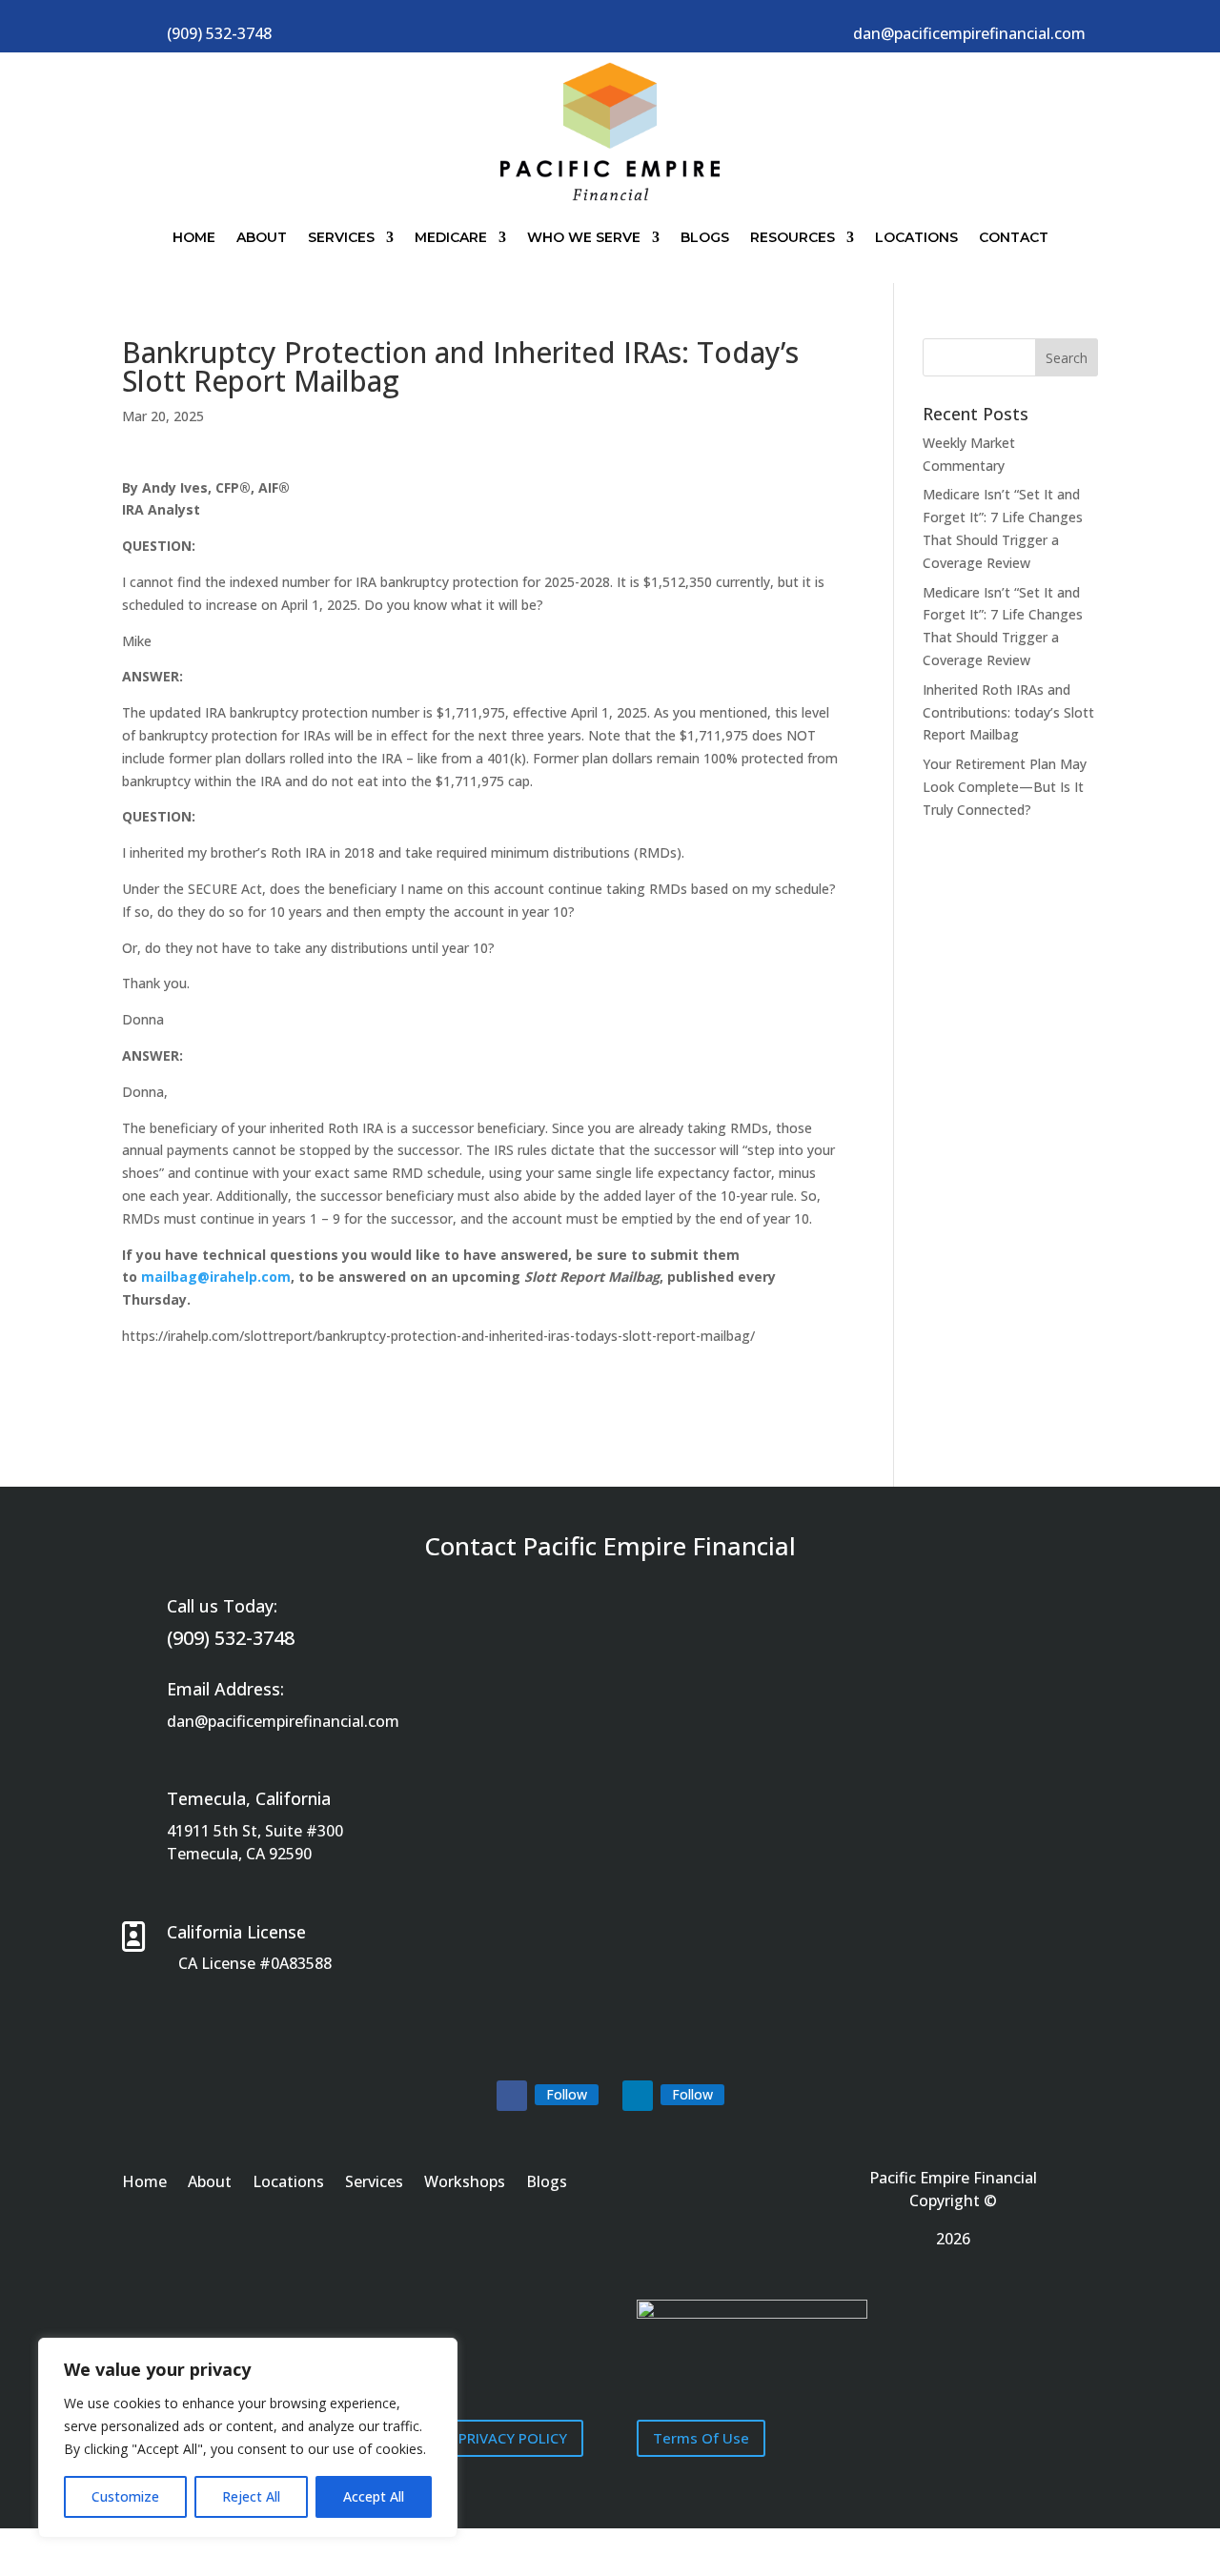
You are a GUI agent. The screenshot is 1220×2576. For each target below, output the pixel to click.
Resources (793, 237)
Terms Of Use (701, 2438)
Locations (916, 237)
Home (194, 237)
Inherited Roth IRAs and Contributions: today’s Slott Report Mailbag (1008, 712)
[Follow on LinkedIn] (638, 2096)
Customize (125, 2496)
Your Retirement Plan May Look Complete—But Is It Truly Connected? (1005, 787)
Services (341, 237)
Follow (567, 2094)
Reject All (251, 2496)
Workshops (465, 2183)
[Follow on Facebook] (512, 2096)
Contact (1014, 237)
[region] (248, 2438)
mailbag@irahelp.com (216, 1277)
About (262, 237)
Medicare (451, 237)
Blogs (705, 237)
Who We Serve (584, 237)
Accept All (374, 2496)
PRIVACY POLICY (513, 2438)
